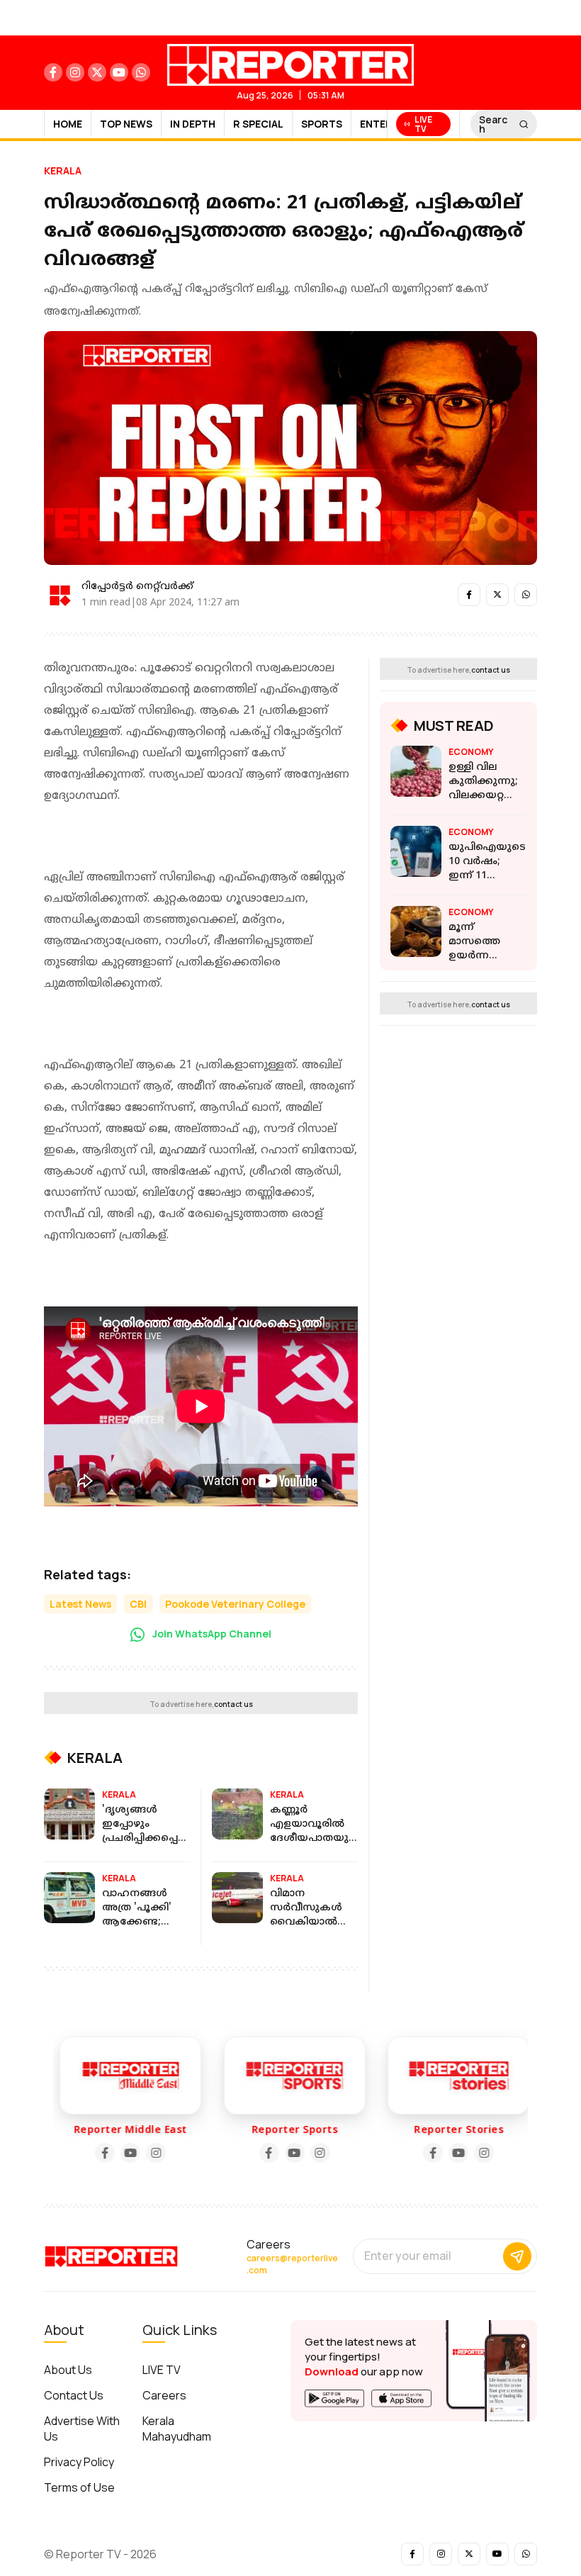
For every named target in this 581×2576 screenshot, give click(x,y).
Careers (164, 2395)
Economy (471, 752)
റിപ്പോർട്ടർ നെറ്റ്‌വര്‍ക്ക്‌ (137, 587)
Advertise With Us (82, 2429)
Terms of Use (79, 2487)
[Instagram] (152, 2153)
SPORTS (322, 124)
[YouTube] (126, 2153)
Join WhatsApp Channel (211, 1634)
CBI (138, 1604)
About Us (68, 2370)
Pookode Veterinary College (235, 1604)
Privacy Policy (79, 2462)
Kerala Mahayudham (177, 2429)
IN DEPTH (193, 124)
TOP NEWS (126, 124)
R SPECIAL (258, 124)
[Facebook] (101, 2153)
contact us (233, 1704)
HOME (68, 124)
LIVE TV (162, 2370)
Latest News (80, 1604)
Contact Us (74, 2395)
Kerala (63, 170)
